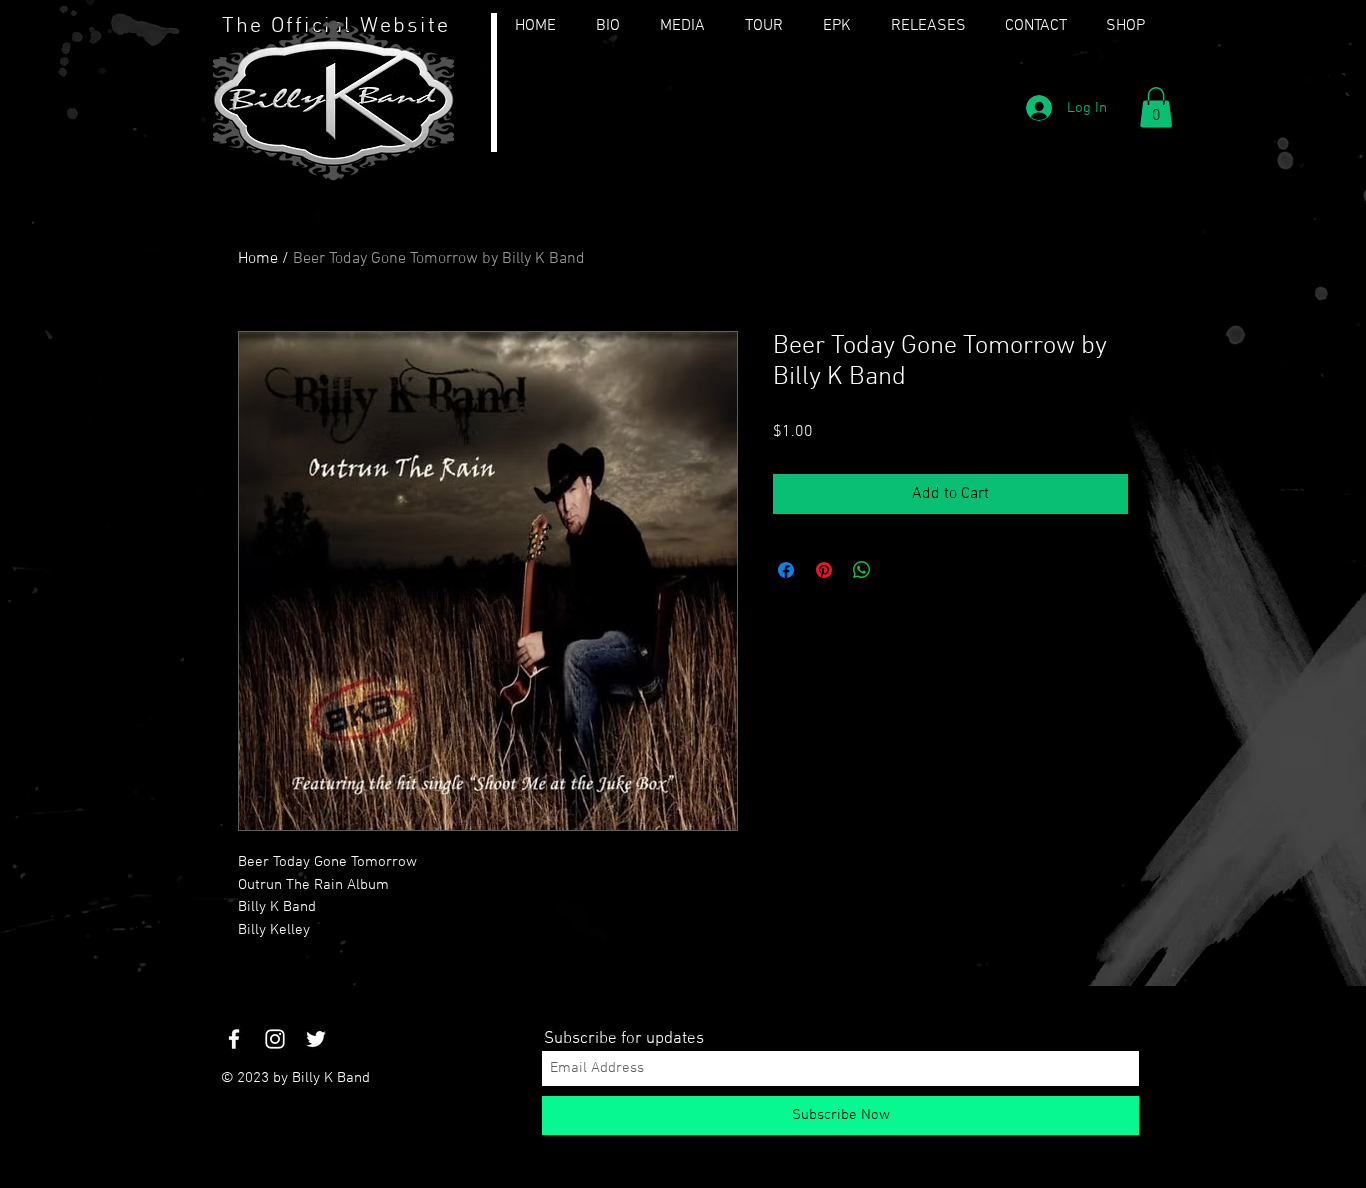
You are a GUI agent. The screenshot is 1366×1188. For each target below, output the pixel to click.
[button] (1156, 107)
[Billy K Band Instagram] (275, 1039)
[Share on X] (900, 570)
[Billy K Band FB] (234, 1039)
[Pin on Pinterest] (824, 570)
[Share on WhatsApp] (862, 570)
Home (258, 259)
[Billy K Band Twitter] (316, 1039)
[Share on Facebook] (786, 570)
